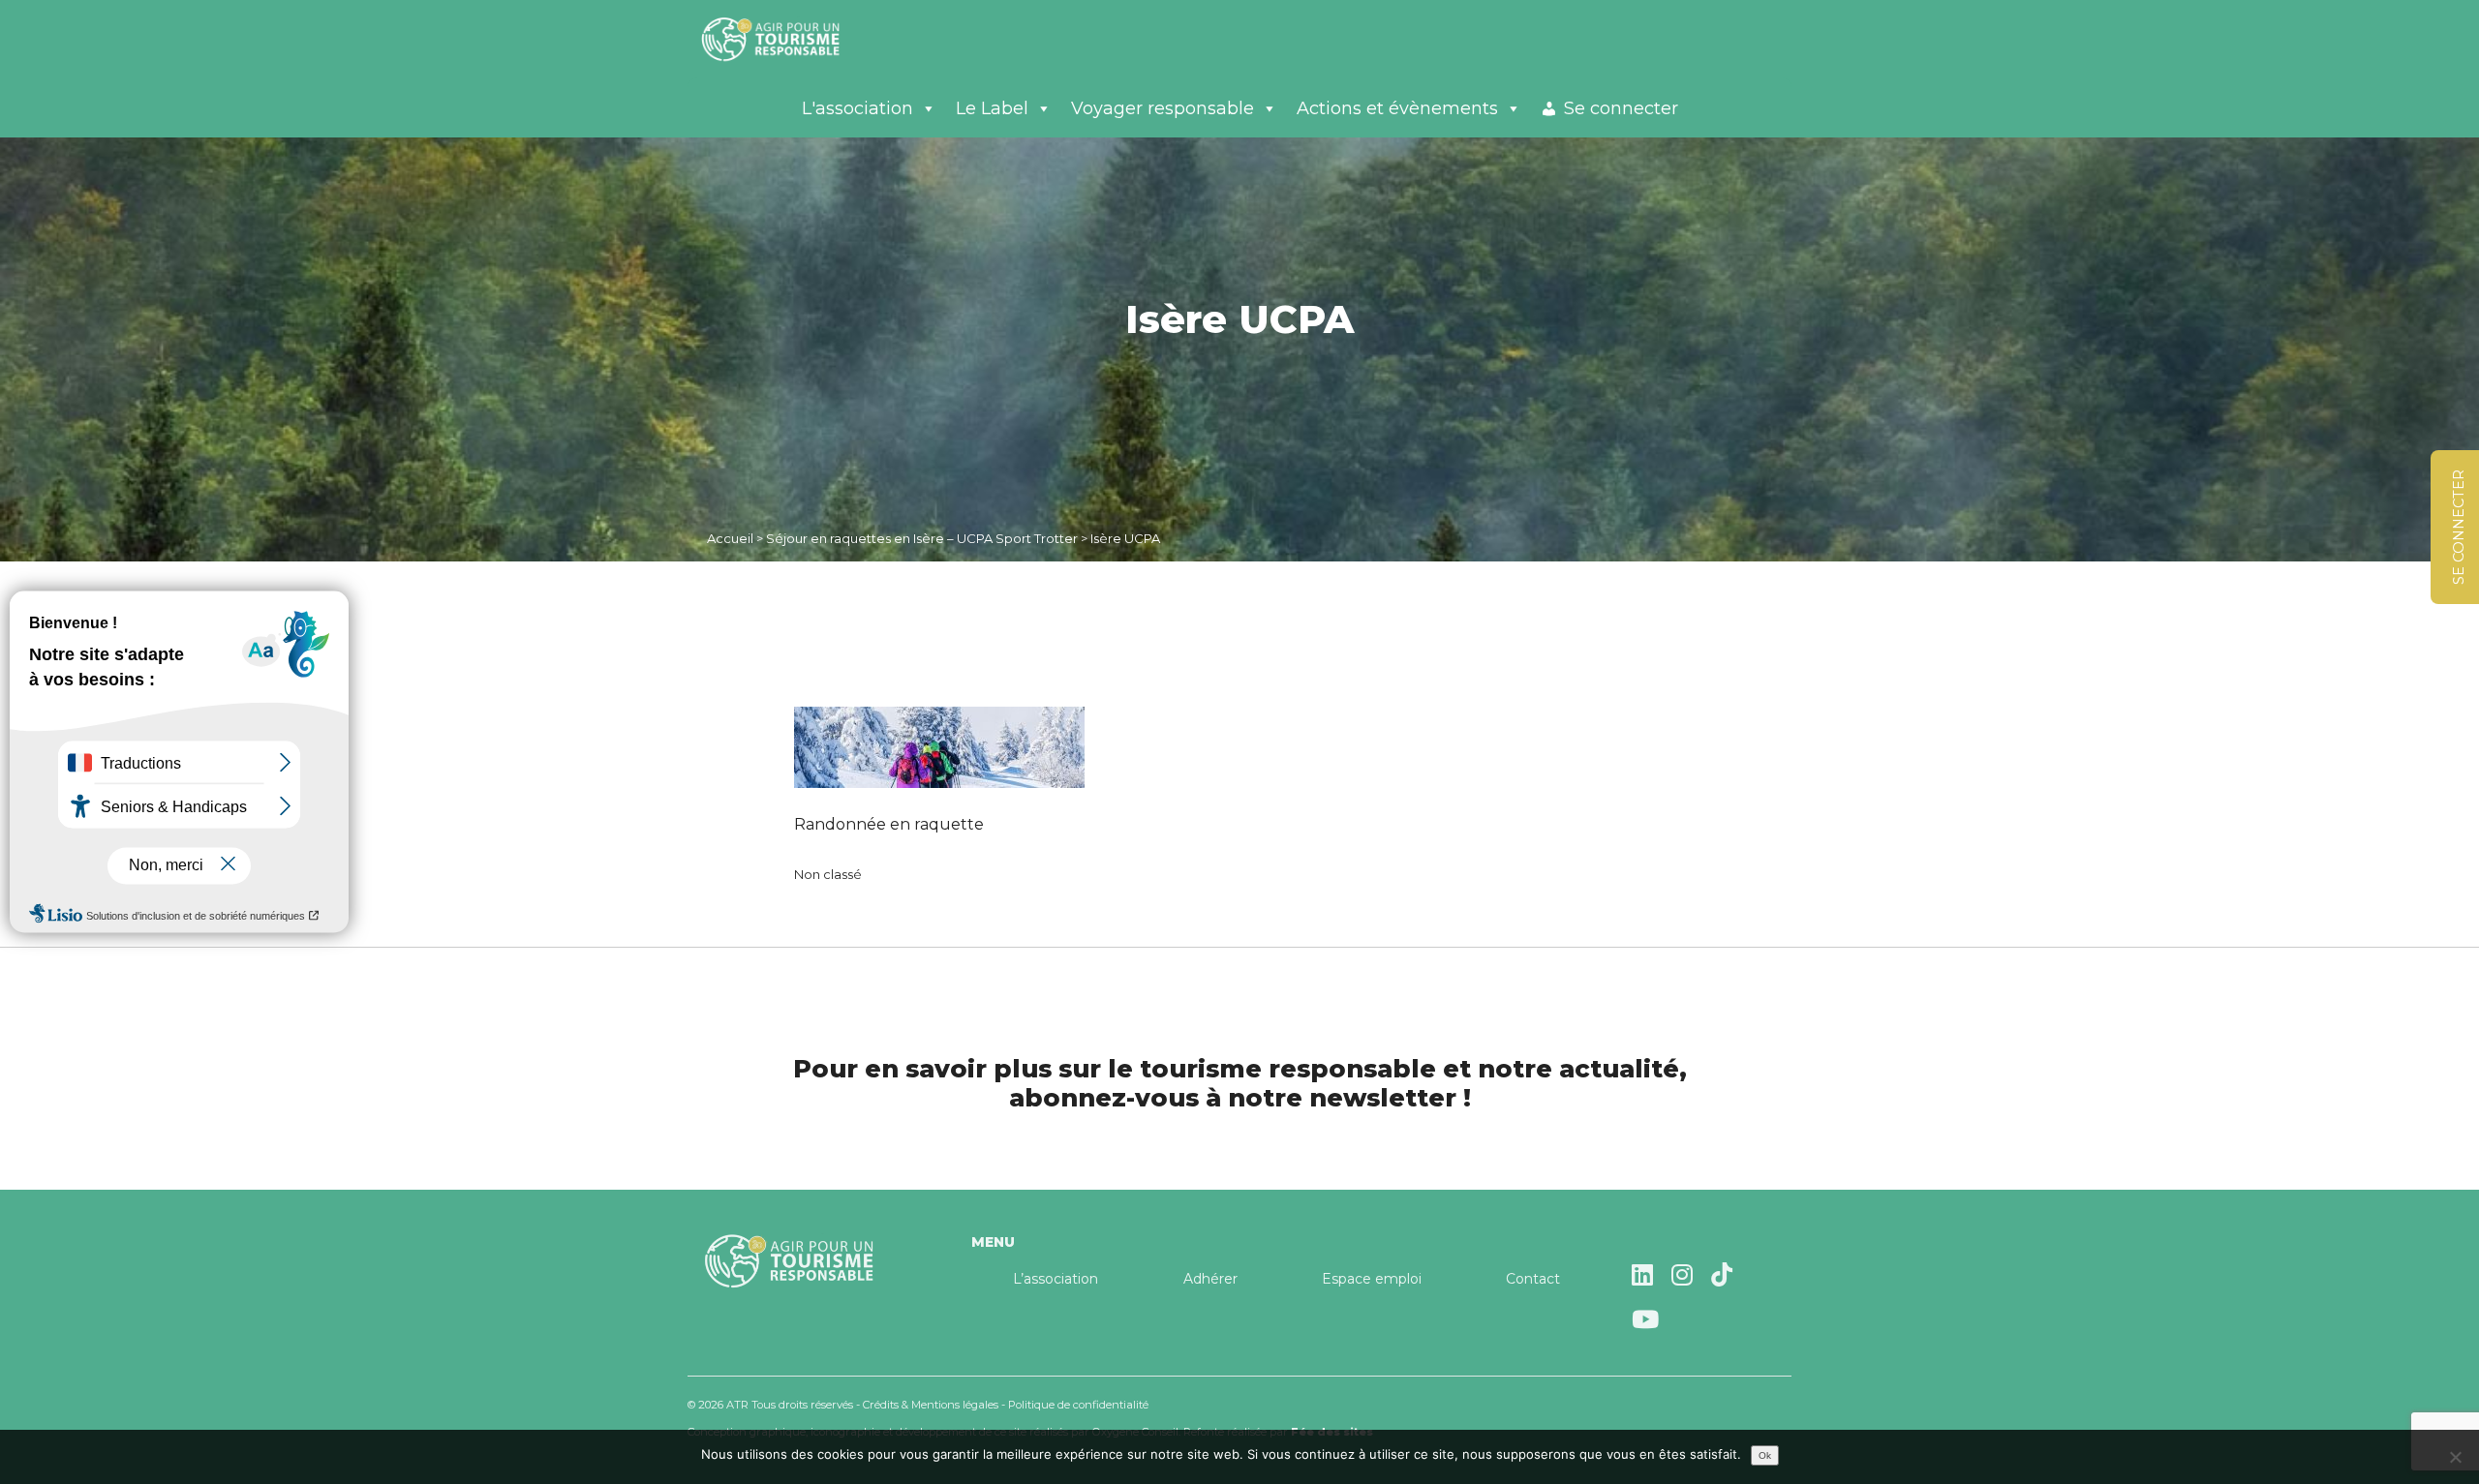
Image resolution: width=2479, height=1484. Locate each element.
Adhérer (1210, 1279)
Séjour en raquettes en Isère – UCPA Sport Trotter (922, 538)
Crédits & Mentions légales (931, 1405)
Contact (1533, 1279)
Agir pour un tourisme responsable (794, 39)
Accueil (730, 538)
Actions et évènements (1397, 108)
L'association (857, 108)
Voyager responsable (1163, 108)
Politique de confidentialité (1078, 1405)
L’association (1056, 1279)
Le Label (992, 108)
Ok (1765, 1455)
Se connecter (1621, 108)
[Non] (2455, 1457)
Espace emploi (1372, 1279)
